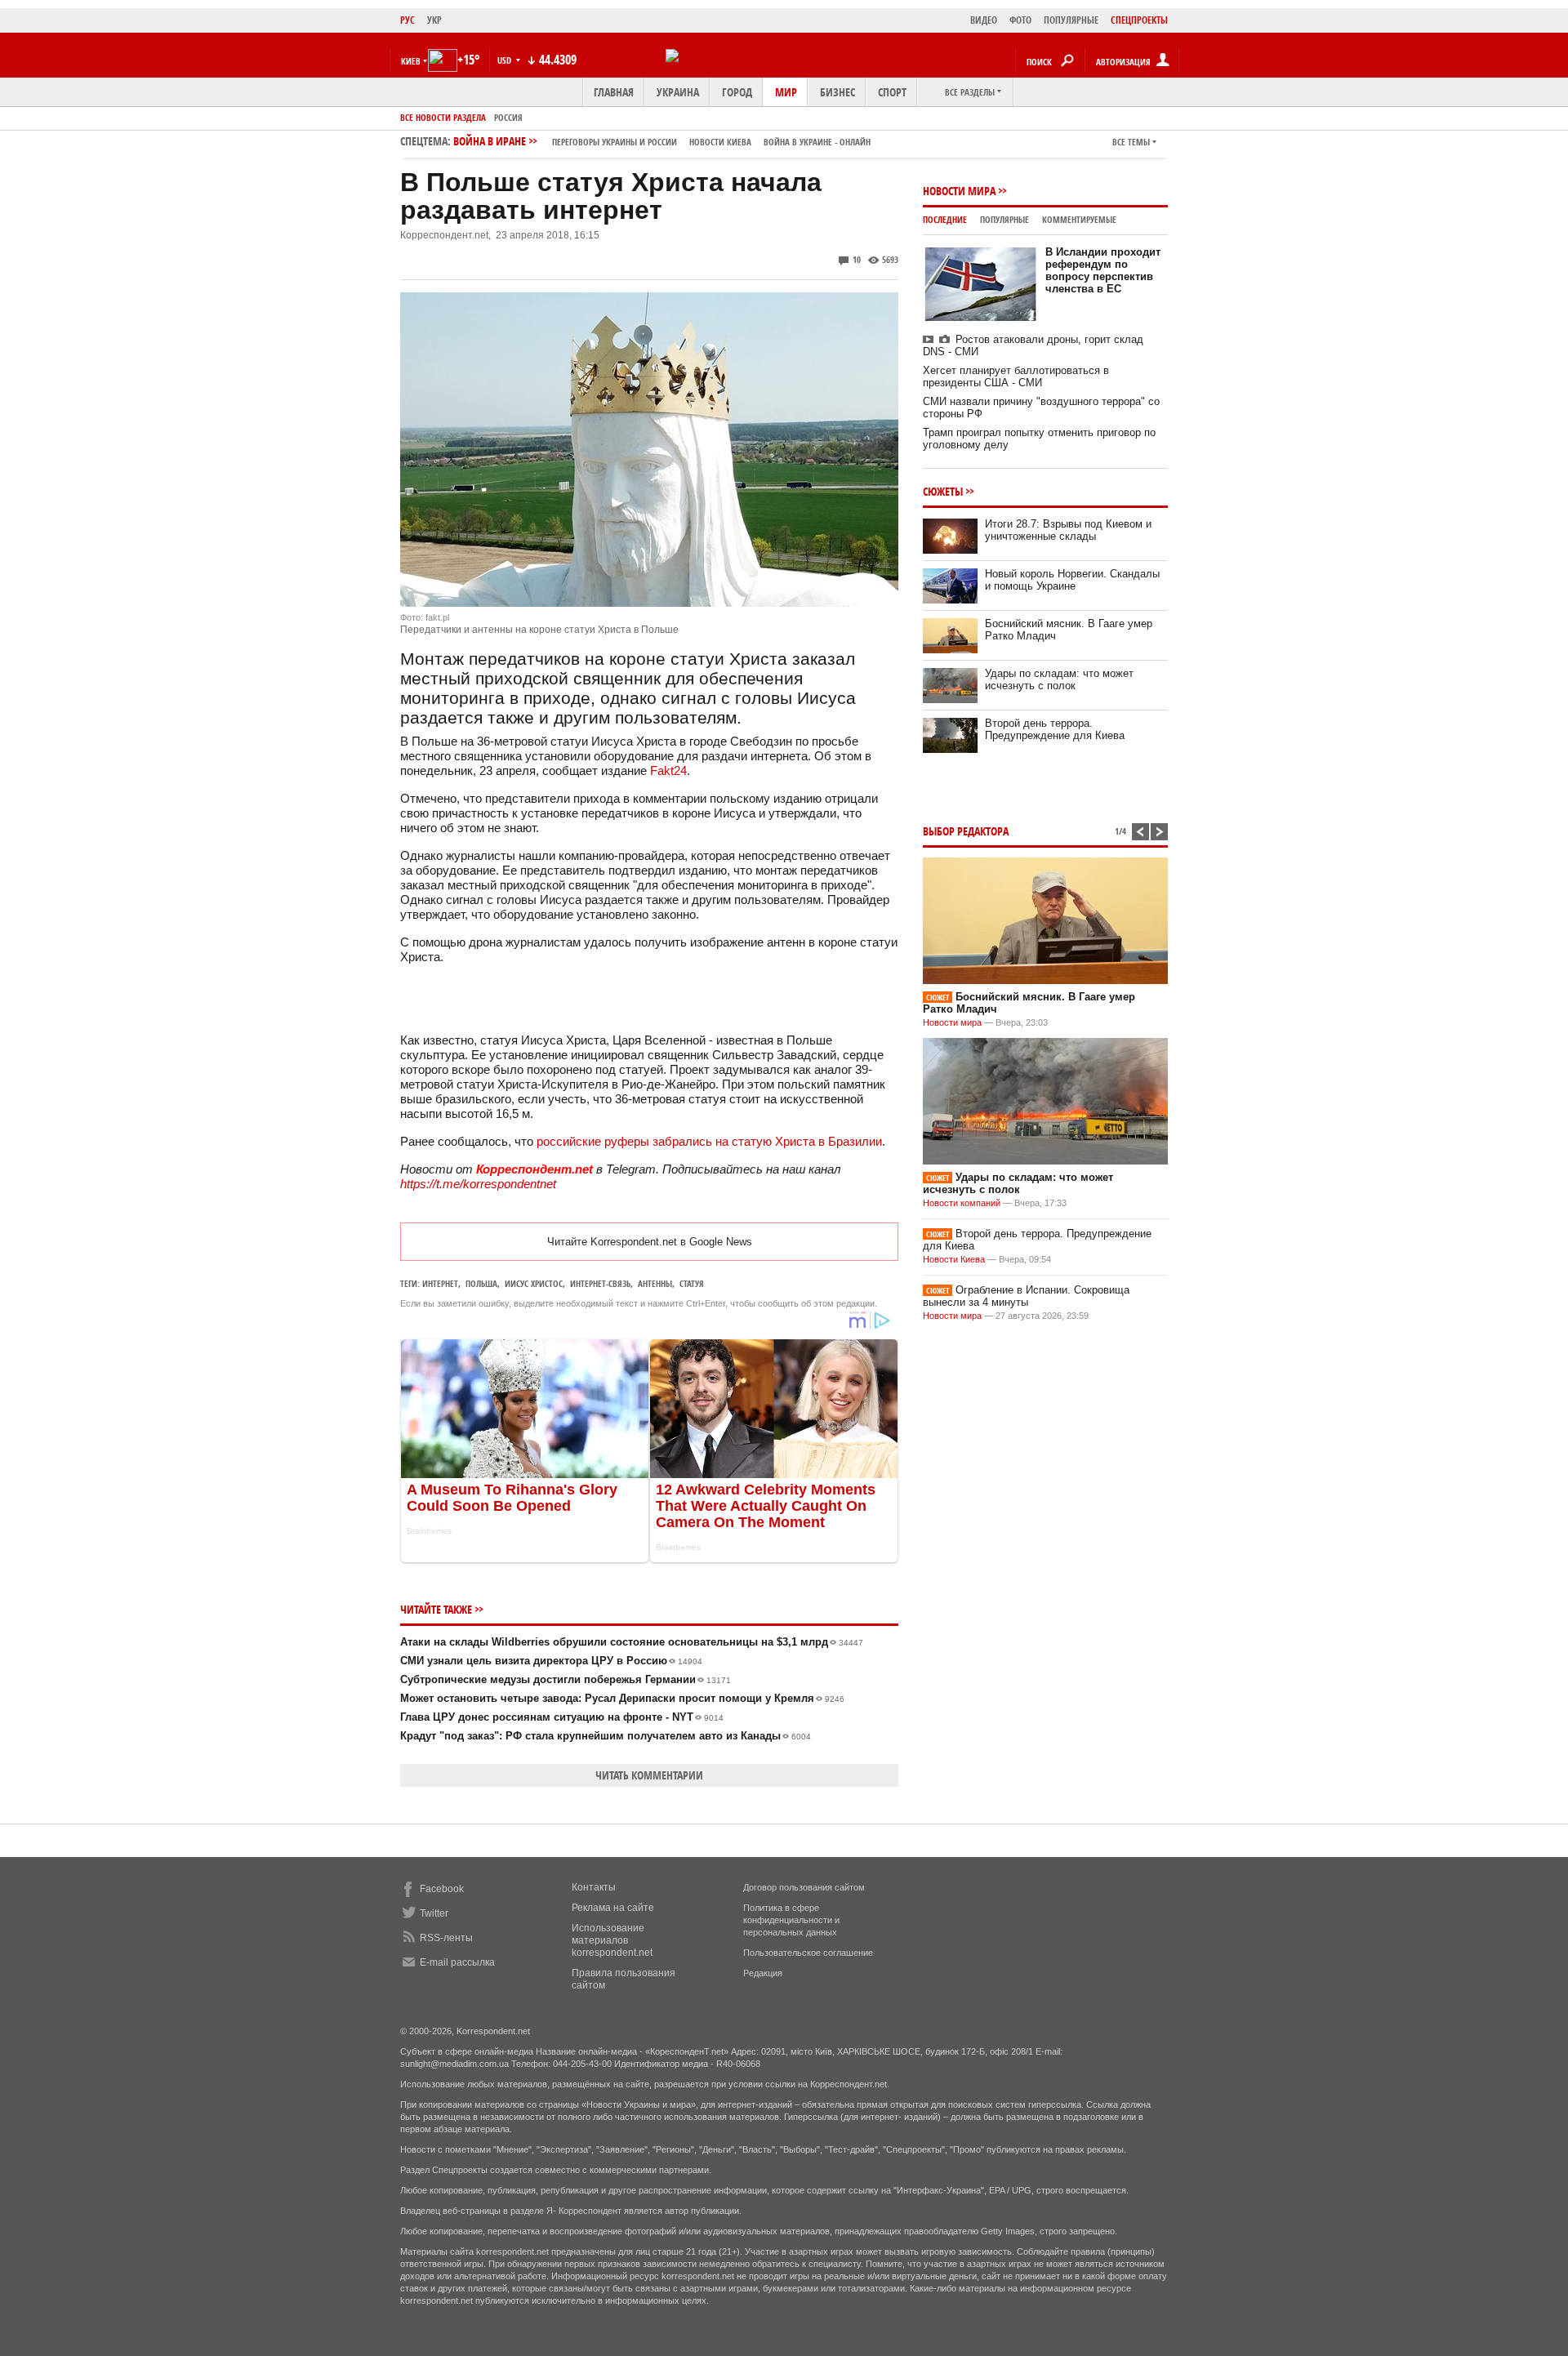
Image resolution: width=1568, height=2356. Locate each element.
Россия (508, 117)
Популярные (1004, 219)
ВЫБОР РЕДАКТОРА (966, 831)
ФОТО (1020, 20)
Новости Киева (954, 1259)
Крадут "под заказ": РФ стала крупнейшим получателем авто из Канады (606, 1736)
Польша (481, 1283)
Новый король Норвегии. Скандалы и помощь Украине (1072, 580)
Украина (678, 92)
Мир (786, 92)
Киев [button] (411, 61)
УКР (434, 20)
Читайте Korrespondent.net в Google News (650, 1242)
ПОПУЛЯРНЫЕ (1071, 20)
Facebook (442, 1889)
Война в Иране (662, 141)
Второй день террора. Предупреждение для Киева (1055, 729)
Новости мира (959, 191)
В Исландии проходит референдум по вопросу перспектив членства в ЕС (1103, 270)
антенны (655, 1283)
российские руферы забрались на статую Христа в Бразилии (709, 1141)
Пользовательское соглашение (808, 1953)
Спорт (892, 92)
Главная (614, 92)
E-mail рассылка (457, 1962)
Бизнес (837, 92)
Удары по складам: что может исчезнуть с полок (1059, 679)
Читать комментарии (649, 1775)
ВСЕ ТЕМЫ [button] (1131, 142)
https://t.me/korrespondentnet (478, 1184)
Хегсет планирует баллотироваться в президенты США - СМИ (1016, 376)
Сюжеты (943, 491)
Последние (945, 219)
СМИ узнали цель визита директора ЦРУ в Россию (551, 1661)
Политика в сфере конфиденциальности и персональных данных (791, 1920)
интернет (440, 1283)
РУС (408, 20)
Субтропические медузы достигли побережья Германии (566, 1679)
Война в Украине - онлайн (817, 142)
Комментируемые (1079, 219)
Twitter (434, 1913)
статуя (692, 1283)
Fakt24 (668, 770)
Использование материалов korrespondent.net (612, 1940)
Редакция (763, 1973)
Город (737, 92)
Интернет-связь (600, 1283)
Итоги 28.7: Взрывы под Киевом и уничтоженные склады (1068, 530)
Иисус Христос (534, 1283)
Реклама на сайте (613, 1908)
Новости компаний (962, 1203)
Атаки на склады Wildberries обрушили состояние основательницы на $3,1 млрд (632, 1642)
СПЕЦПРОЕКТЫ (1139, 20)
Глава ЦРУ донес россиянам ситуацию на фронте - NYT (562, 1717)
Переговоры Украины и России (615, 142)
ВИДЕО (984, 20)
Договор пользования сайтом (804, 1887)
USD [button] (506, 60)
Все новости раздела (443, 117)
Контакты (594, 1887)
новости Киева (720, 142)
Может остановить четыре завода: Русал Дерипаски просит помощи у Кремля (622, 1698)
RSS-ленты (446, 1938)
